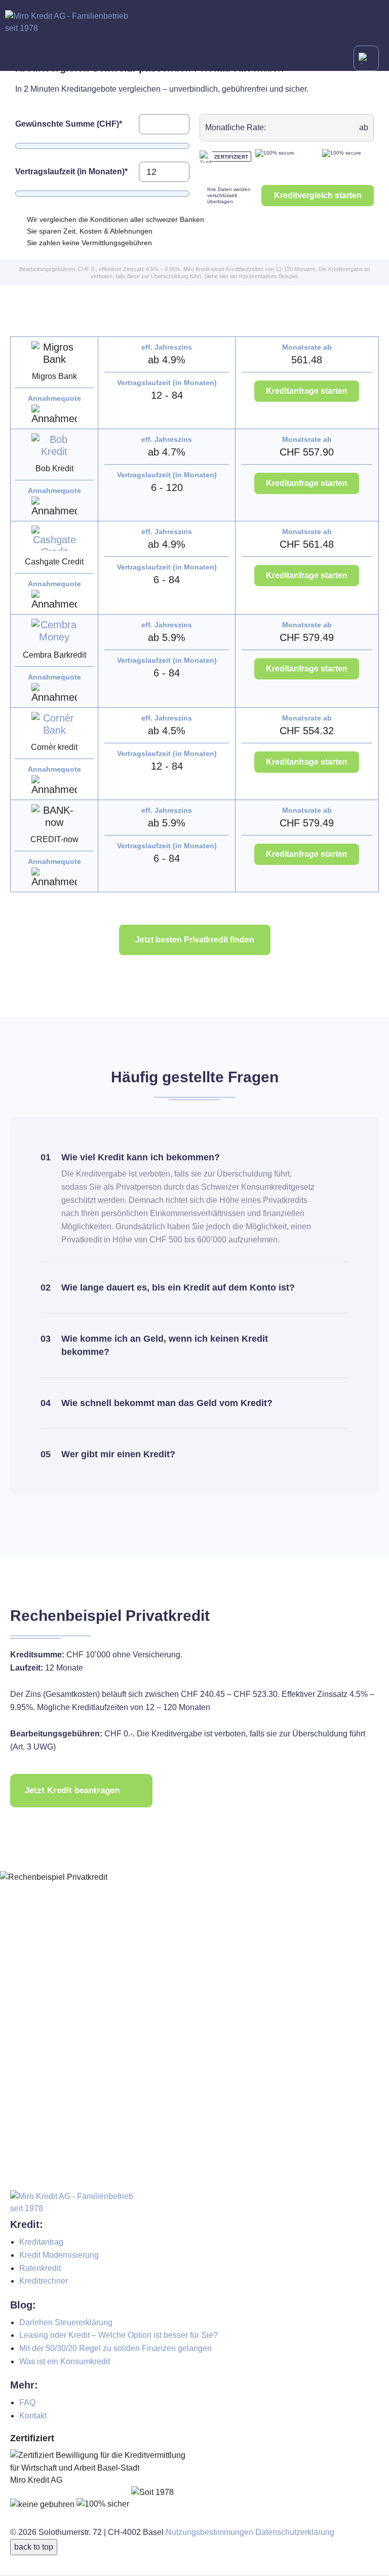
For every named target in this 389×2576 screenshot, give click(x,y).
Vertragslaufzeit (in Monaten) (71, 172)
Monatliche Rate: (236, 127)
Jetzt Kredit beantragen (72, 1790)
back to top (34, 2547)
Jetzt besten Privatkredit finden (195, 940)
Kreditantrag (41, 2242)
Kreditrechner (44, 2281)
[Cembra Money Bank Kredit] (54, 631)
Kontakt (33, 2416)
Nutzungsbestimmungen (209, 2532)
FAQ (27, 2402)
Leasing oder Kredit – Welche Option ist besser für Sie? (119, 2335)
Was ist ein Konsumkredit (65, 2361)
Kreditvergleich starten (318, 195)
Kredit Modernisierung (59, 2255)
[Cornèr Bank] (54, 724)
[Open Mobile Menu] (366, 58)
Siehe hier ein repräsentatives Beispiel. (251, 276)
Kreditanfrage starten (307, 391)
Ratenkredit (40, 2268)
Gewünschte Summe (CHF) (69, 124)
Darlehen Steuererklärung (66, 2322)
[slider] (23, 146)
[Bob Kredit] (54, 445)
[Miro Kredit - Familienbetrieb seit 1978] (194, 23)
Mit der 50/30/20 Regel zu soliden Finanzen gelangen (115, 2348)
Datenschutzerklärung (295, 2532)
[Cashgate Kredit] (54, 538)
